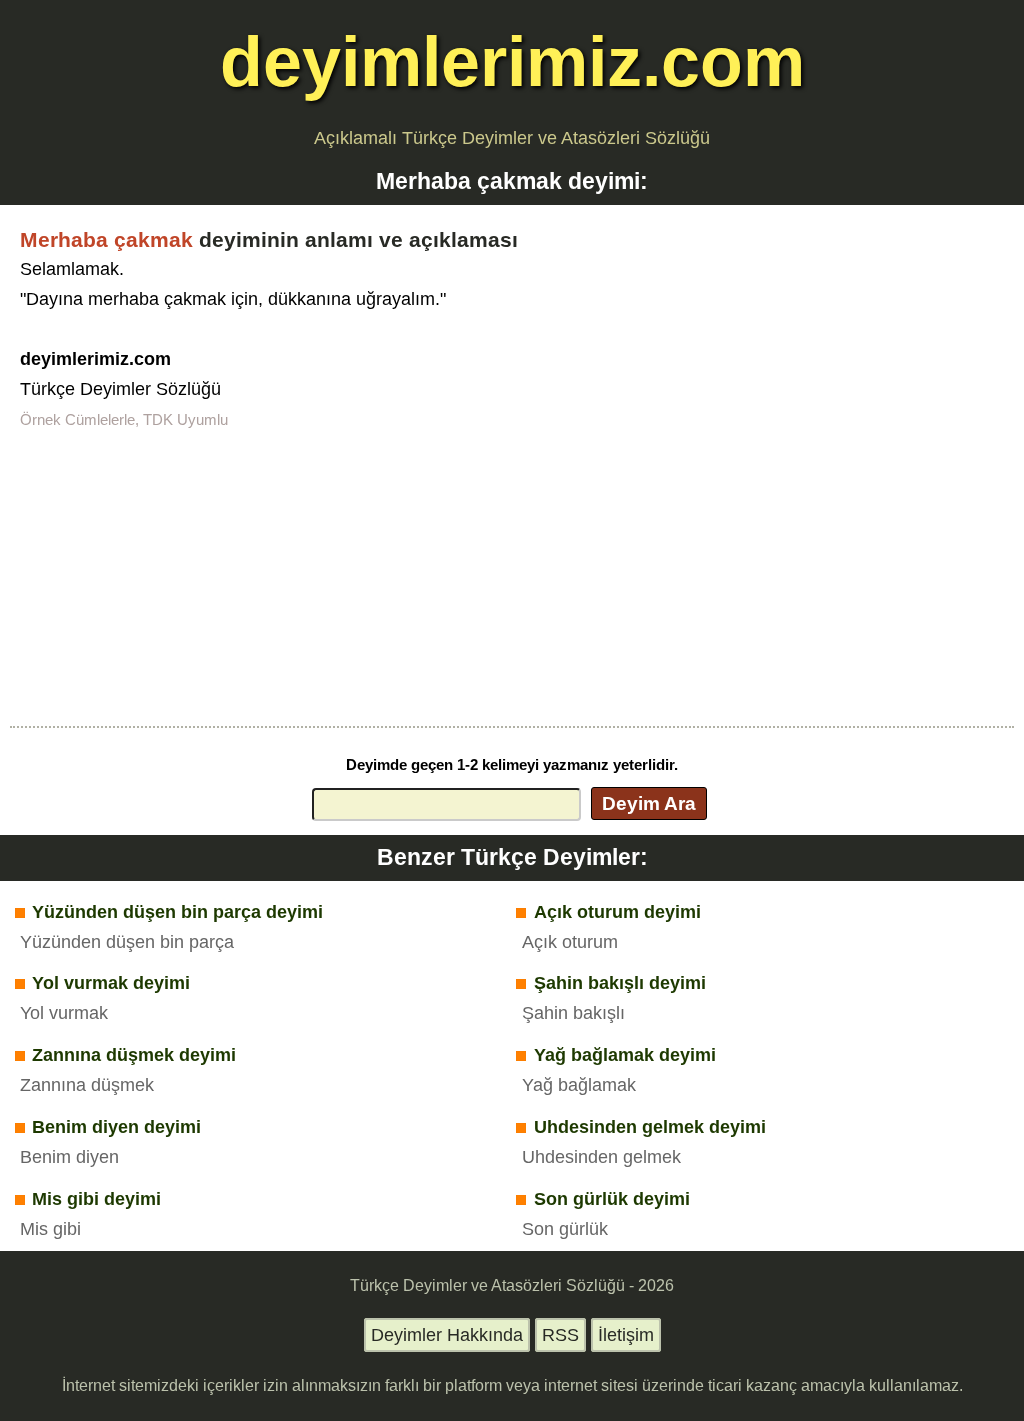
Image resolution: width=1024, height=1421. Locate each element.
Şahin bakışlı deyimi (620, 983)
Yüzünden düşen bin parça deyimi (177, 912)
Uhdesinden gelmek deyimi (650, 1127)
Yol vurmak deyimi (111, 983)
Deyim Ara (649, 803)
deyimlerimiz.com (512, 61)
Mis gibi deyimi (96, 1199)
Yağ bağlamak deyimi (625, 1055)
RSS (560, 1335)
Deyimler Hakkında (447, 1335)
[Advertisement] (512, 576)
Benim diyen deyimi (116, 1127)
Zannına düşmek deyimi (134, 1055)
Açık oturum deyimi (617, 912)
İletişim (626, 1335)
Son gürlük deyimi (612, 1199)
